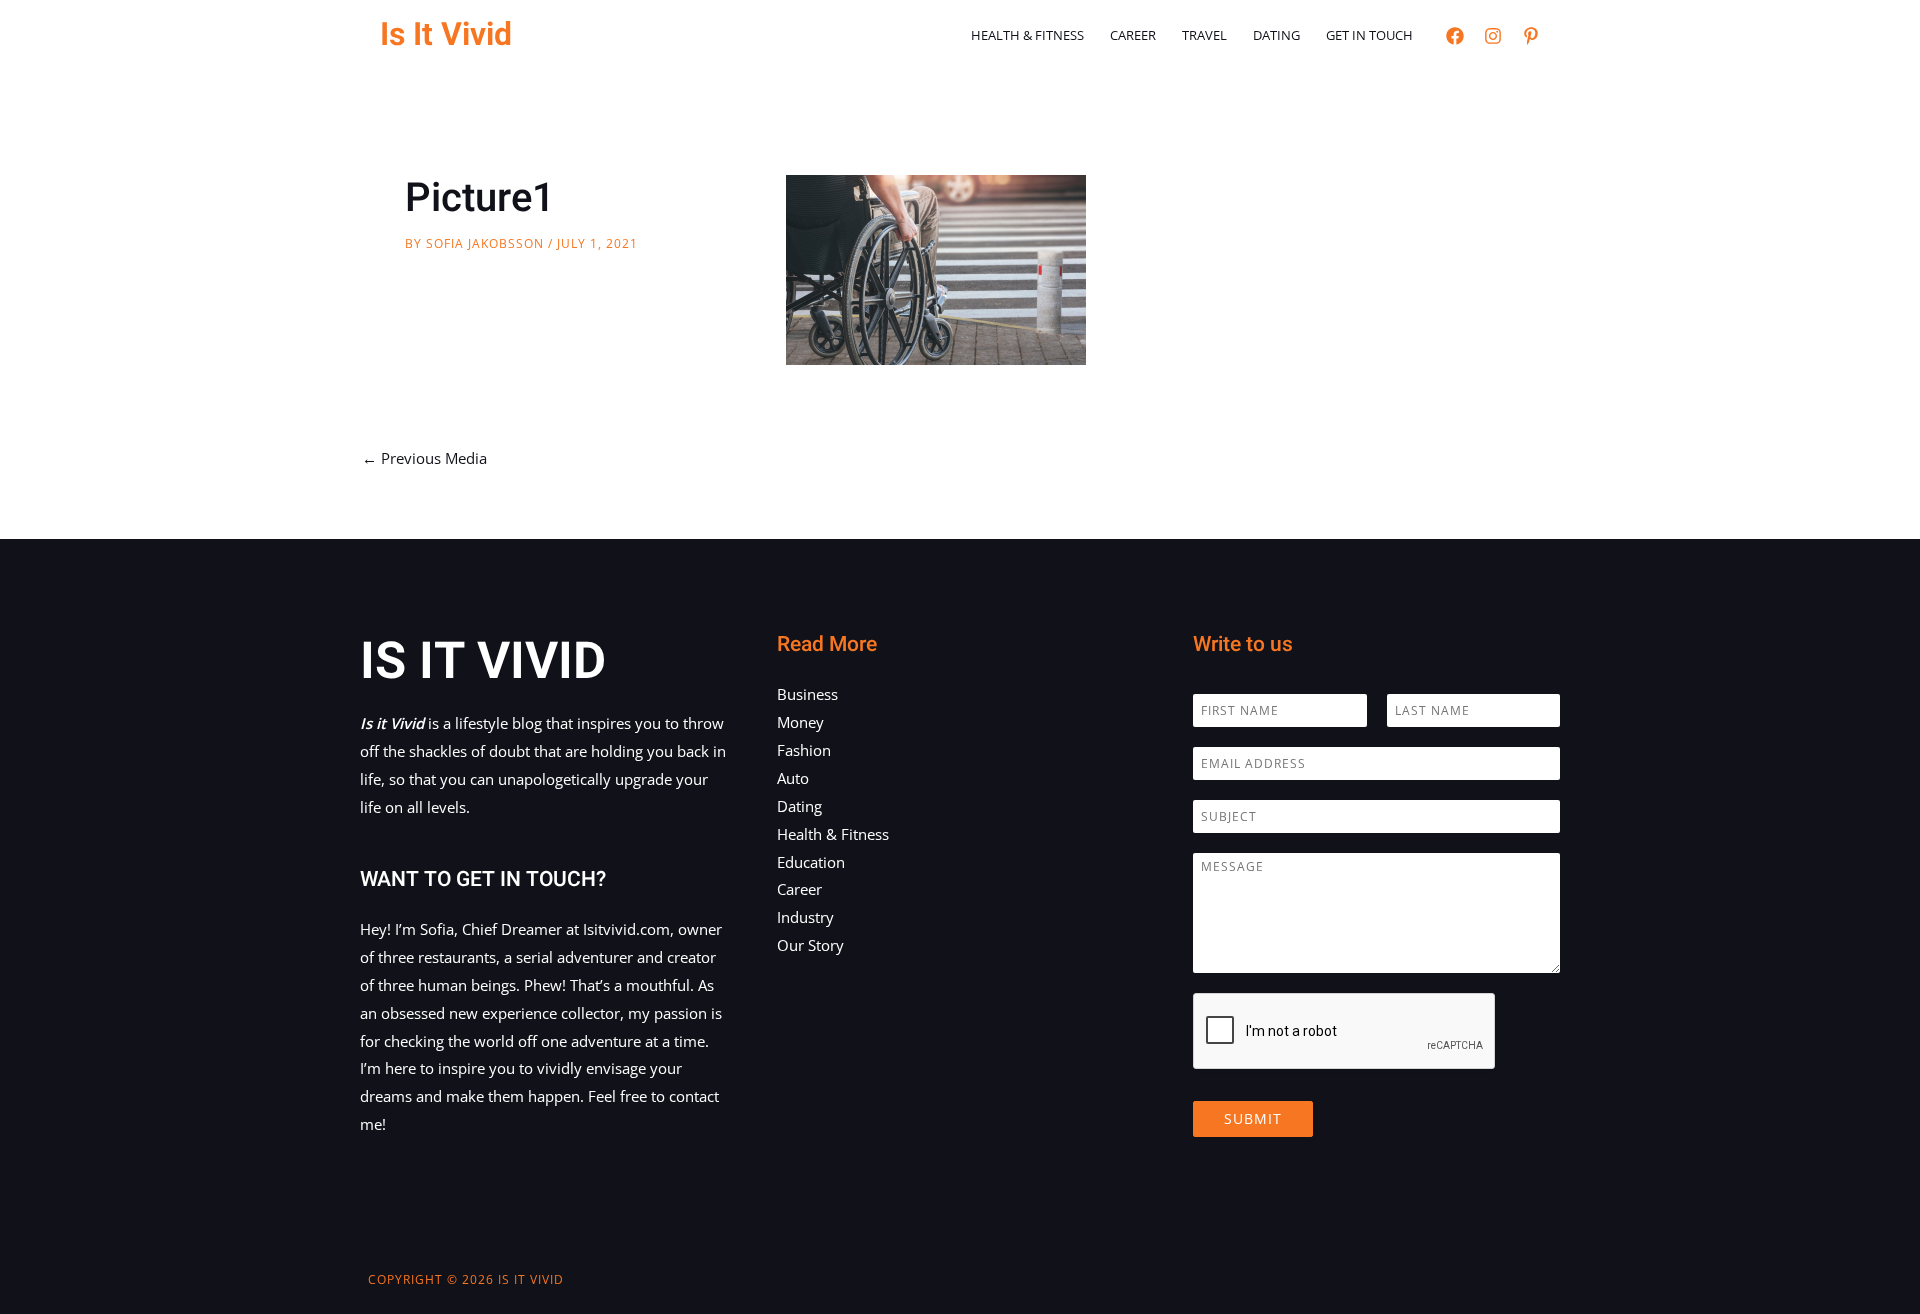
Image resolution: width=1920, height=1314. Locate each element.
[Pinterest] (1531, 36)
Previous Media (424, 458)
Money (800, 722)
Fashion (804, 750)
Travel (1204, 35)
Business (807, 694)
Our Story (810, 945)
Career (1133, 35)
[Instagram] (1493, 36)
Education (811, 862)
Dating (1276, 35)
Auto (793, 778)
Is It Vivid (446, 34)
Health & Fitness (1027, 35)
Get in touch (1369, 35)
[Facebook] (1455, 36)
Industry (805, 917)
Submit (1253, 1118)
